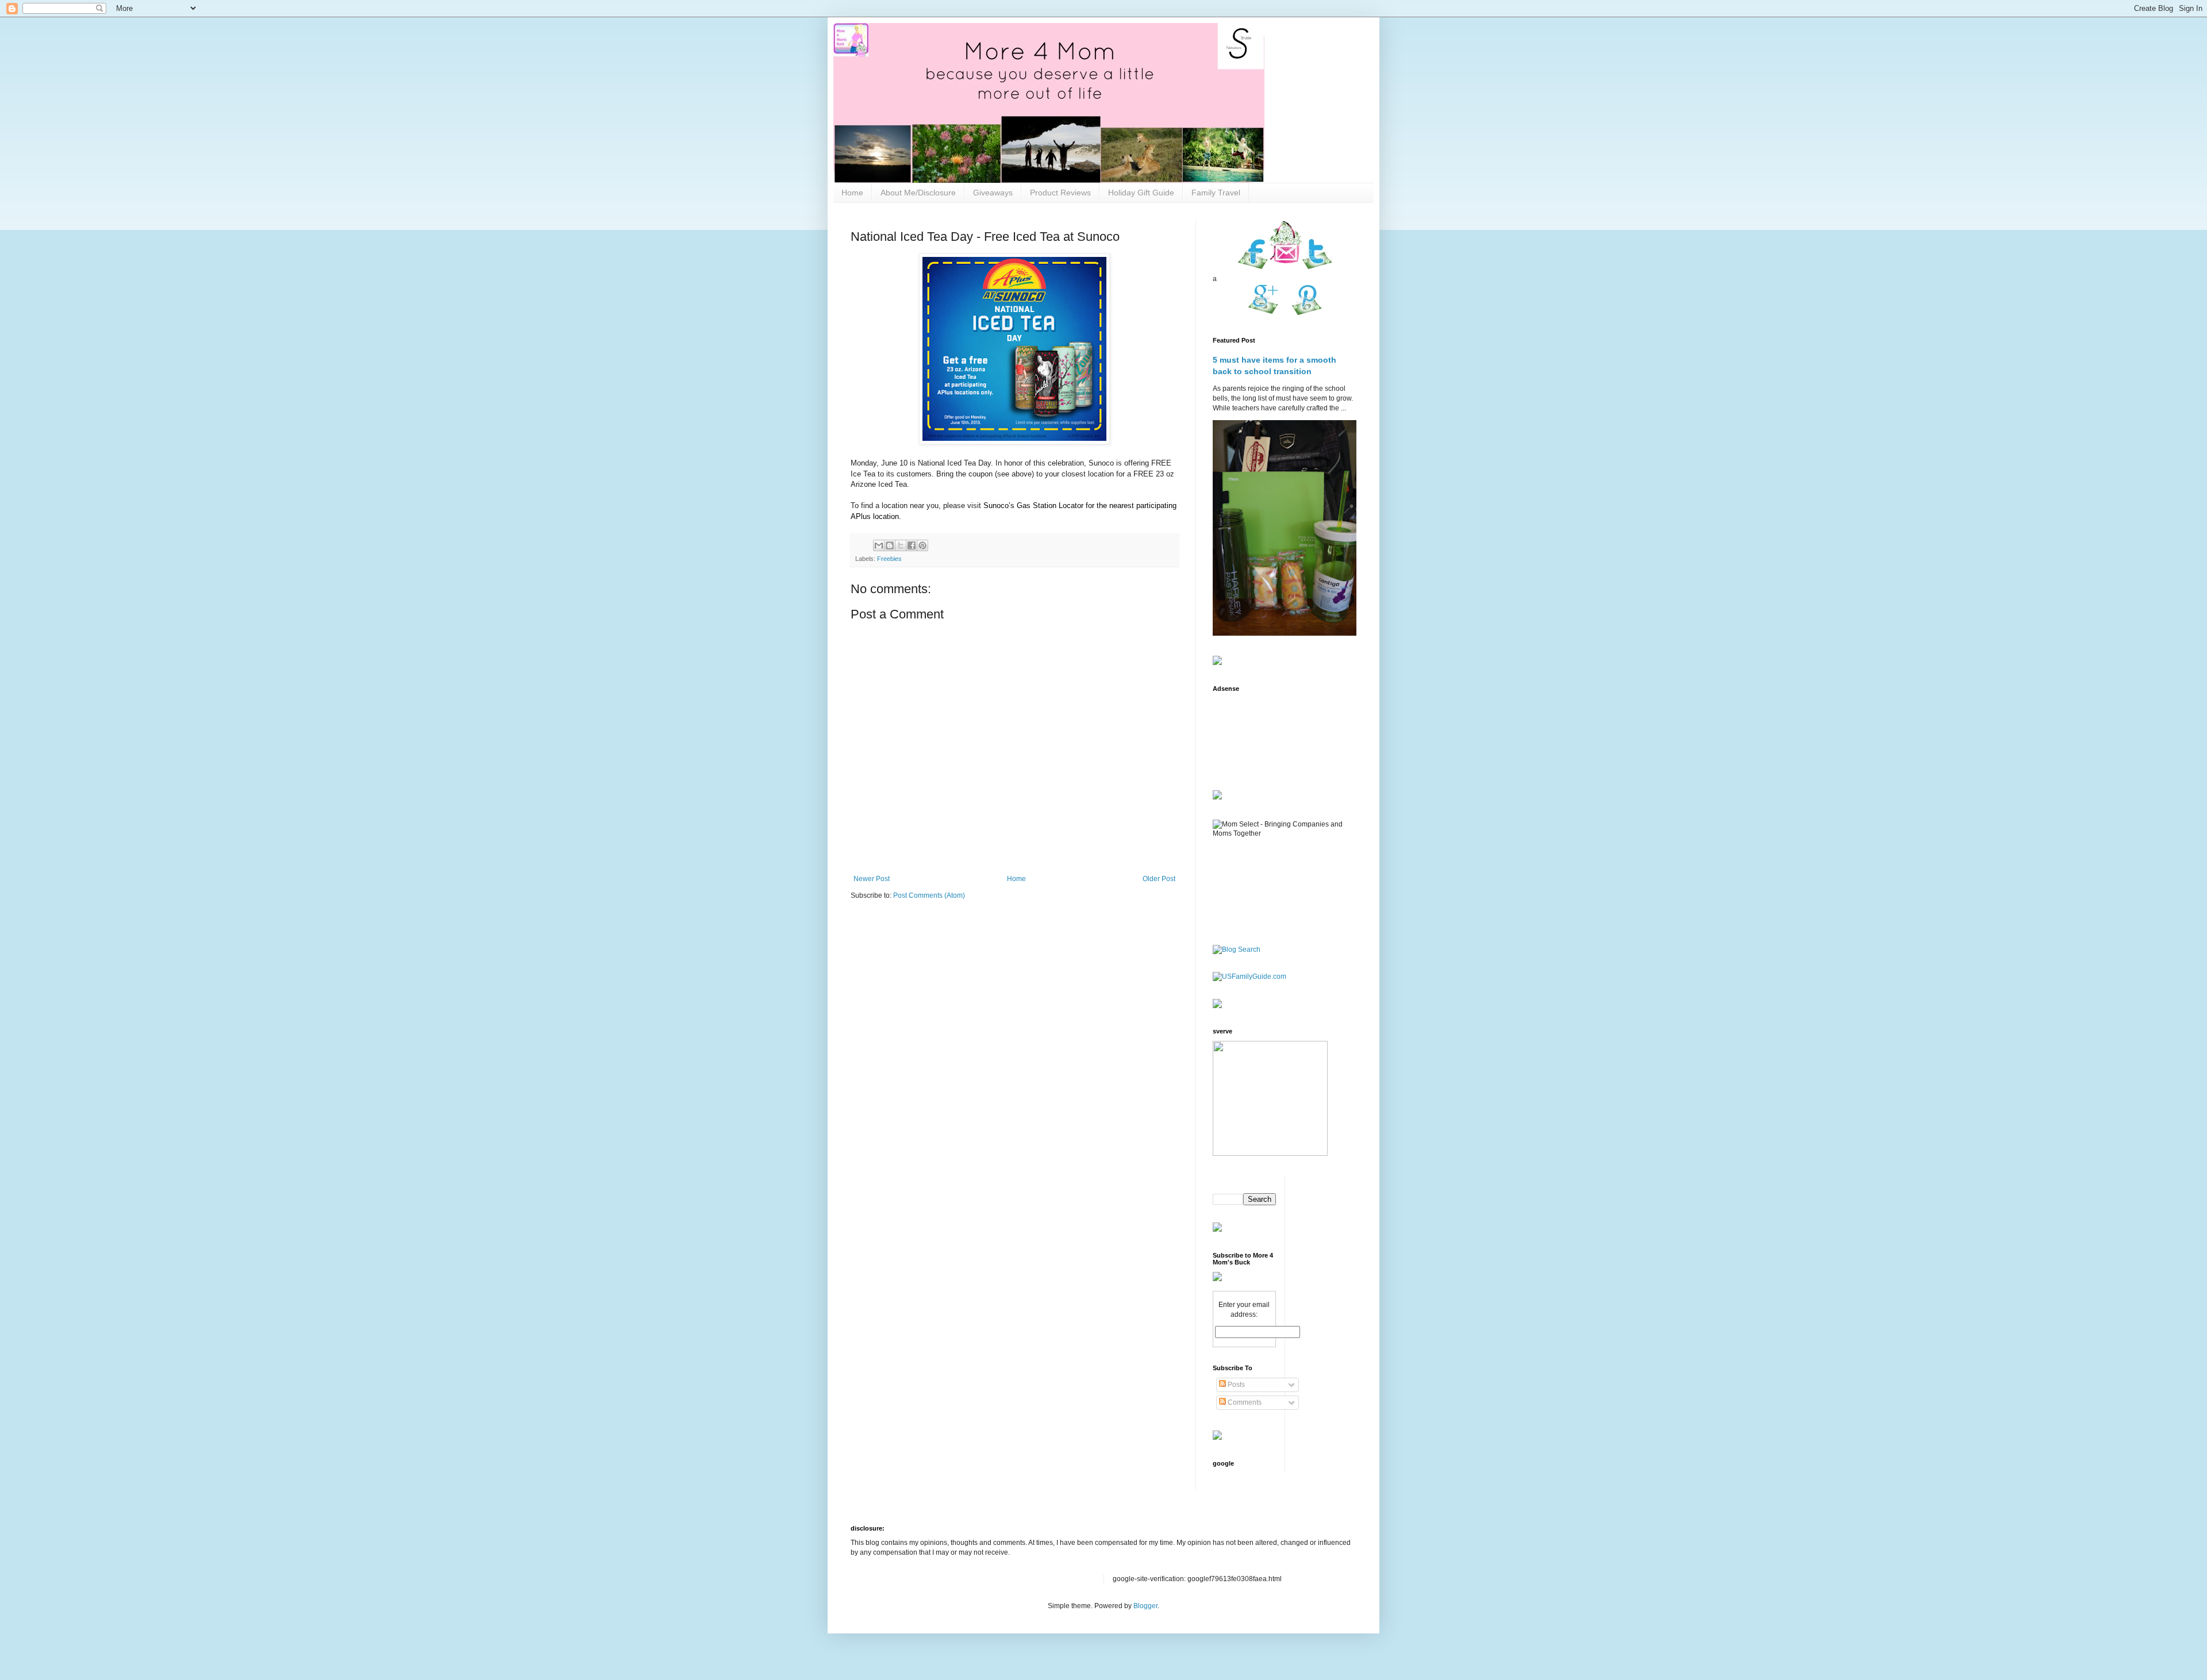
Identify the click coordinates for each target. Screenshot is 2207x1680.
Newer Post (872, 879)
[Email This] (879, 545)
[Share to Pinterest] (922, 545)
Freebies (889, 559)
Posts (1235, 1385)
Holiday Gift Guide (1141, 193)
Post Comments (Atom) (929, 895)
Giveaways (993, 193)
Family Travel (1216, 193)
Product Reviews (1060, 193)
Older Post (1159, 879)
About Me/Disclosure (918, 193)
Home (852, 193)
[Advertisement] (1249, 734)
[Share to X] (901, 545)
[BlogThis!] (890, 545)
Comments (1244, 1402)
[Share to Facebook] (912, 545)
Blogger (1145, 1606)
